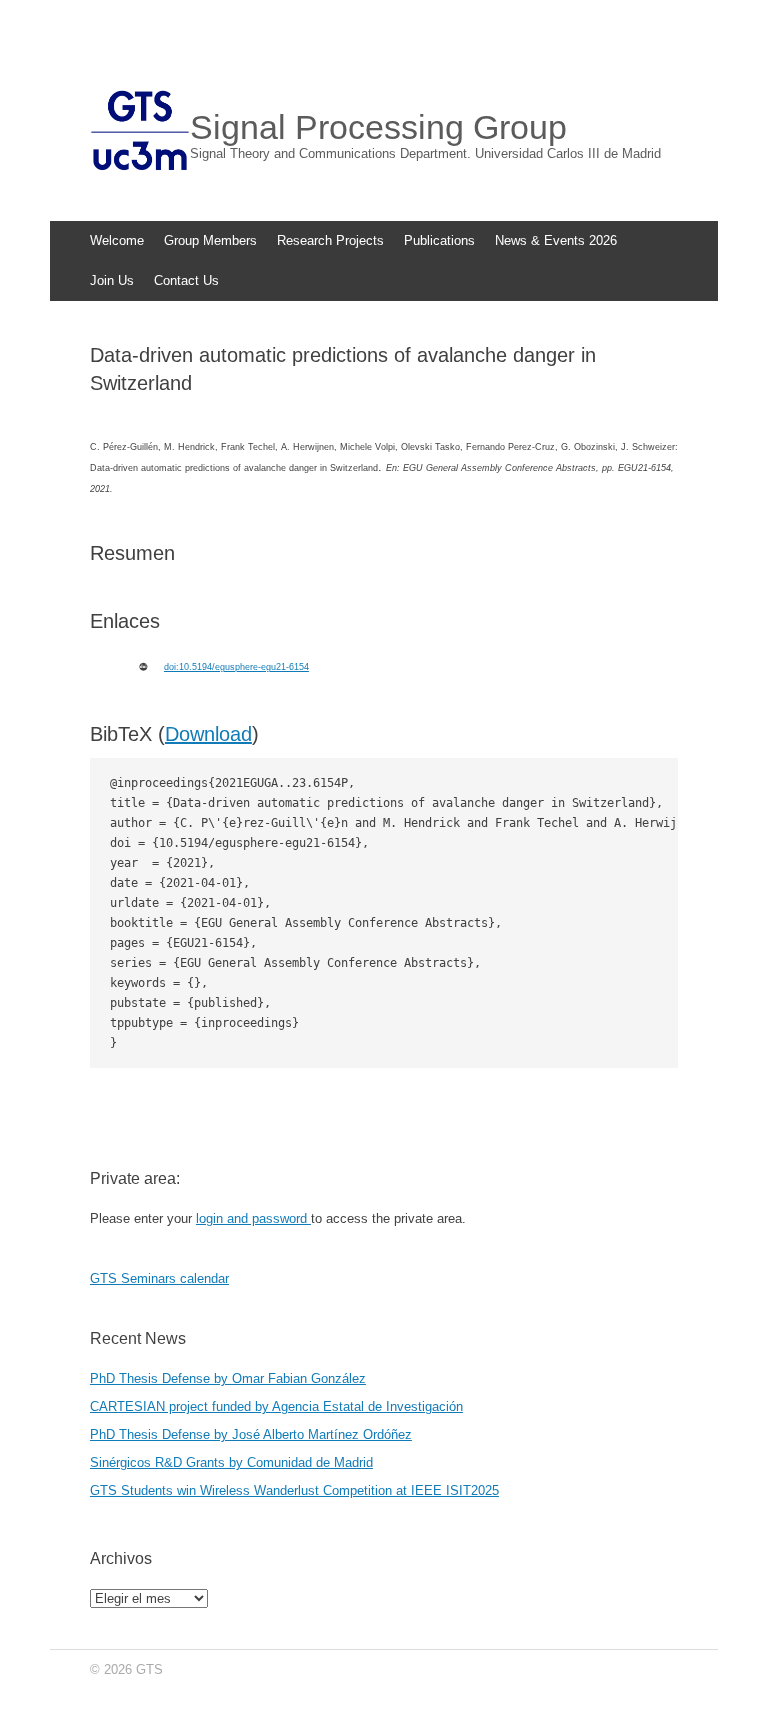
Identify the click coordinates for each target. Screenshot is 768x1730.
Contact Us (186, 280)
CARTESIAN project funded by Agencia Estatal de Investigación (276, 1406)
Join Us (112, 280)
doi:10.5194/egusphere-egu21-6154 (236, 667)
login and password (253, 1218)
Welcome (117, 240)
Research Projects (330, 240)
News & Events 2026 (556, 240)
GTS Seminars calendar (159, 1278)
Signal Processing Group (378, 127)
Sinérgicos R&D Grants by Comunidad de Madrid (231, 1462)
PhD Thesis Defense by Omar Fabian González (228, 1378)
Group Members (210, 240)
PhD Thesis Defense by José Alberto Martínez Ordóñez (251, 1434)
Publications (439, 240)
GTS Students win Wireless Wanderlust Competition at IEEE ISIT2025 (294, 1490)
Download (208, 734)
